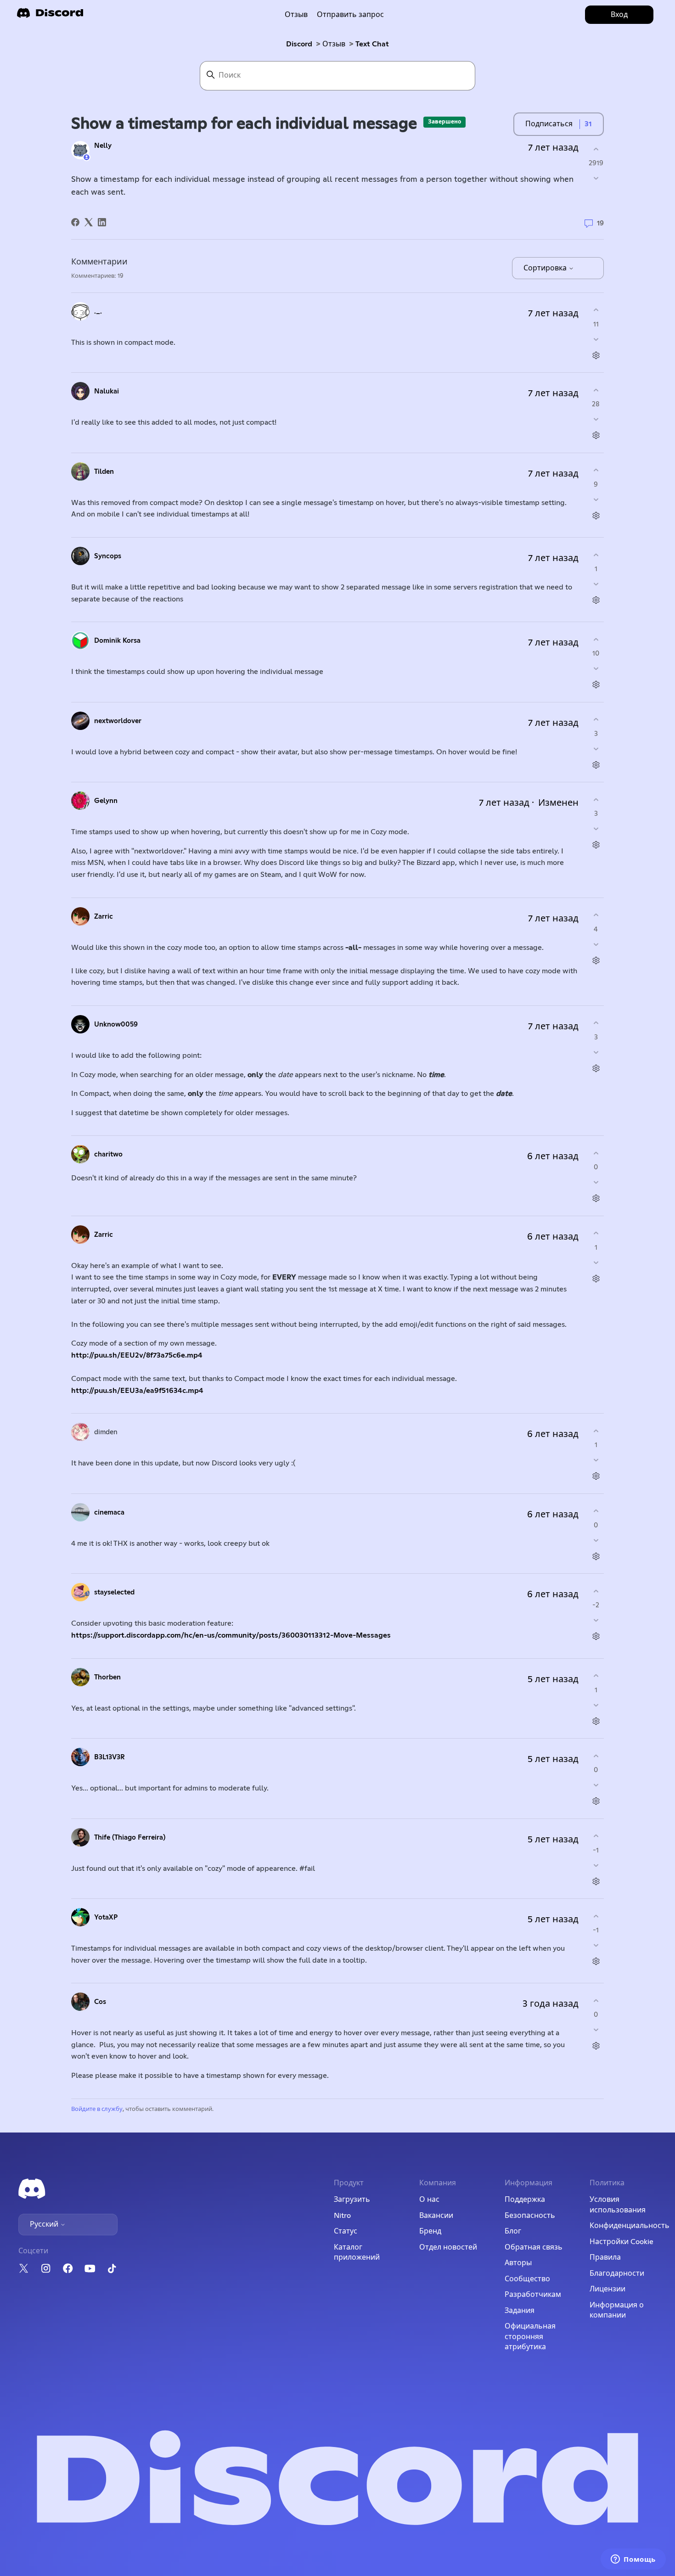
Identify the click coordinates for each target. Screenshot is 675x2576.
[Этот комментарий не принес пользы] (596, 339)
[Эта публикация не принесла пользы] (596, 178)
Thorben (107, 1677)
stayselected (114, 1592)
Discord (299, 44)
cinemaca (109, 1512)
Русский (45, 2224)
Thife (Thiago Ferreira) (130, 1838)
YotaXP (106, 1917)
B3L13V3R (110, 1757)
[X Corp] (89, 222)
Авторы (518, 2263)
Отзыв (296, 15)
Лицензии (607, 2289)
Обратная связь (534, 2247)
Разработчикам (533, 2295)
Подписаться (549, 124)
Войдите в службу (97, 2109)
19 (599, 223)
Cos (100, 2002)
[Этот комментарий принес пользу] (596, 310)
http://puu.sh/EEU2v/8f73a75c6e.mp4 (137, 1355)
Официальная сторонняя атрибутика (530, 2337)
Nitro (342, 2216)
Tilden (104, 472)
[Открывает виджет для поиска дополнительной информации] (633, 2560)
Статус (346, 2231)
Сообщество (527, 2279)
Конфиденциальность (630, 2226)
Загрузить (352, 2200)
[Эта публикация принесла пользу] (596, 149)
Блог (513, 2231)
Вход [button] (619, 15)
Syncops (108, 556)
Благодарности (617, 2273)
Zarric (104, 917)
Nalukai (107, 391)
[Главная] (50, 16)
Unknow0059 (116, 1024)
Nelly (103, 146)
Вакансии (436, 2216)
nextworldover (118, 721)
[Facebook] (75, 222)
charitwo (108, 1154)
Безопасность (530, 2216)
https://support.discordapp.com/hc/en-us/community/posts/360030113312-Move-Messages (231, 1635)
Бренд (430, 2231)
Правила (605, 2257)
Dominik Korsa (117, 641)
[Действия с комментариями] (596, 355)
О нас (429, 2200)
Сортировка (546, 268)
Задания (520, 2311)
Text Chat (372, 44)
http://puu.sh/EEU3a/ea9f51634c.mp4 (137, 1391)
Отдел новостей (448, 2247)
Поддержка (525, 2200)
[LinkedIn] (102, 222)
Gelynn (106, 801)
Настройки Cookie (622, 2242)
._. (98, 311)
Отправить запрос (350, 15)
